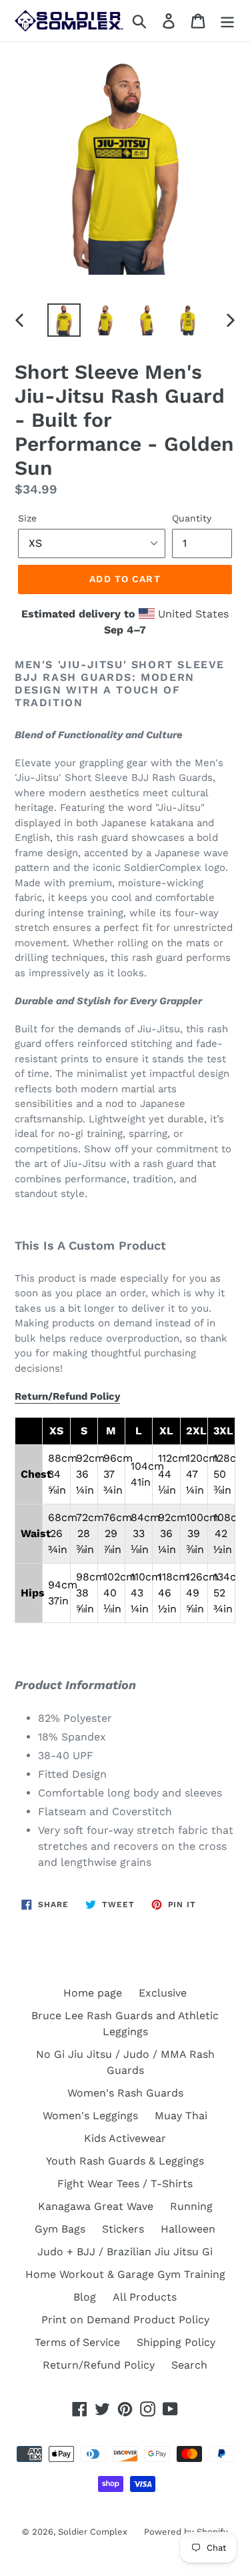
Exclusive (163, 1993)
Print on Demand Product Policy (125, 2320)
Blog (85, 2297)
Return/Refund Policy (67, 1396)
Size (27, 518)
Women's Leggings (90, 2116)
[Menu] (227, 21)
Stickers (123, 2229)
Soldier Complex (93, 2532)
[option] (64, 320)
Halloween (188, 2229)
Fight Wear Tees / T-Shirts (125, 2184)
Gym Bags (60, 2229)
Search (189, 2365)
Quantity (192, 518)
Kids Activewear (125, 2138)
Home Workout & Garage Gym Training (125, 2274)
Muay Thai (181, 2116)
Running (191, 2206)
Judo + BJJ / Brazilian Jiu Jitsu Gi (125, 2252)
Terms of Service (77, 2342)
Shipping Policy (176, 2342)
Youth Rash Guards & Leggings (125, 2161)
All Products (145, 2297)
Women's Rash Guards (125, 2093)
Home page (93, 1993)
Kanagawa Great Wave (96, 2206)
